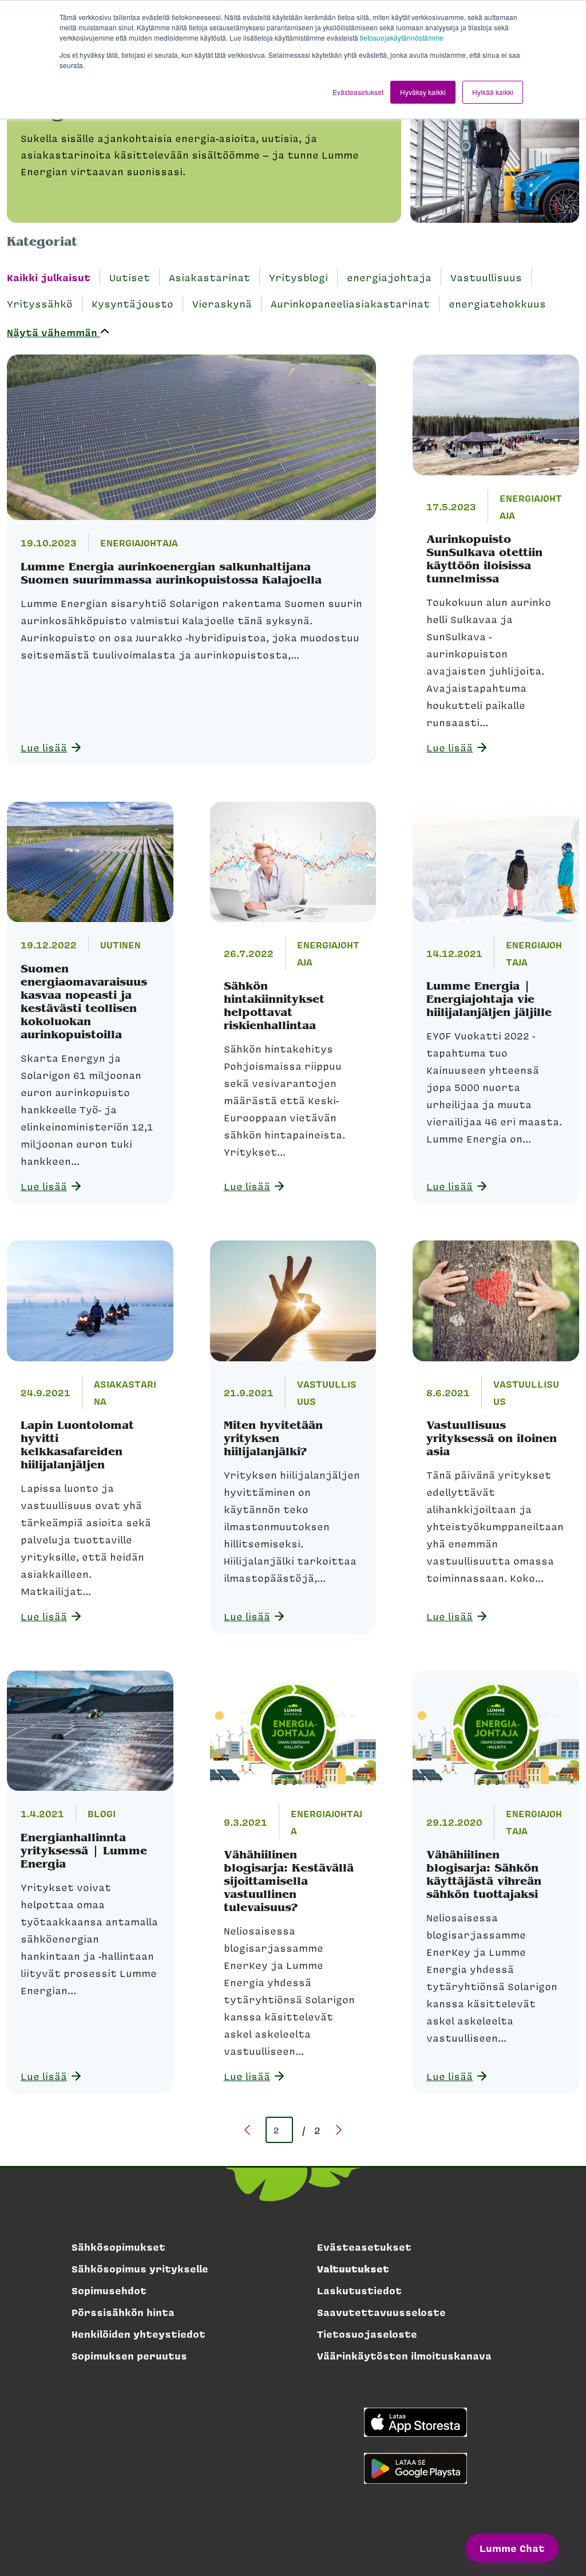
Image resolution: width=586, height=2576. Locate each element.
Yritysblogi (298, 277)
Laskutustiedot (359, 2290)
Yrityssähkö (40, 304)
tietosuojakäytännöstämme (402, 38)
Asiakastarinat (209, 277)
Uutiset (130, 277)
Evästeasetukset (364, 2247)
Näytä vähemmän (54, 332)
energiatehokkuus (497, 304)
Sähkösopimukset (118, 2247)
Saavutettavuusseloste (381, 2312)
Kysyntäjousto (132, 304)
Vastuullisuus (486, 277)
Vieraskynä (222, 304)
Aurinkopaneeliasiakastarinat (350, 304)
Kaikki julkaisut (49, 277)
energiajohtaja (389, 277)
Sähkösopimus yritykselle (140, 2268)
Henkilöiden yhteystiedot (138, 2334)
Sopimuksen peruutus (129, 2356)
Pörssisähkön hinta (123, 2312)
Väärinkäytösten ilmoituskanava (404, 2356)
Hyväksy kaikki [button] (423, 92)
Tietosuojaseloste (367, 2334)
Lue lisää (44, 747)
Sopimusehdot (109, 2290)
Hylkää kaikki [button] (493, 92)
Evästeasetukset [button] (358, 92)
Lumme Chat (512, 2548)
